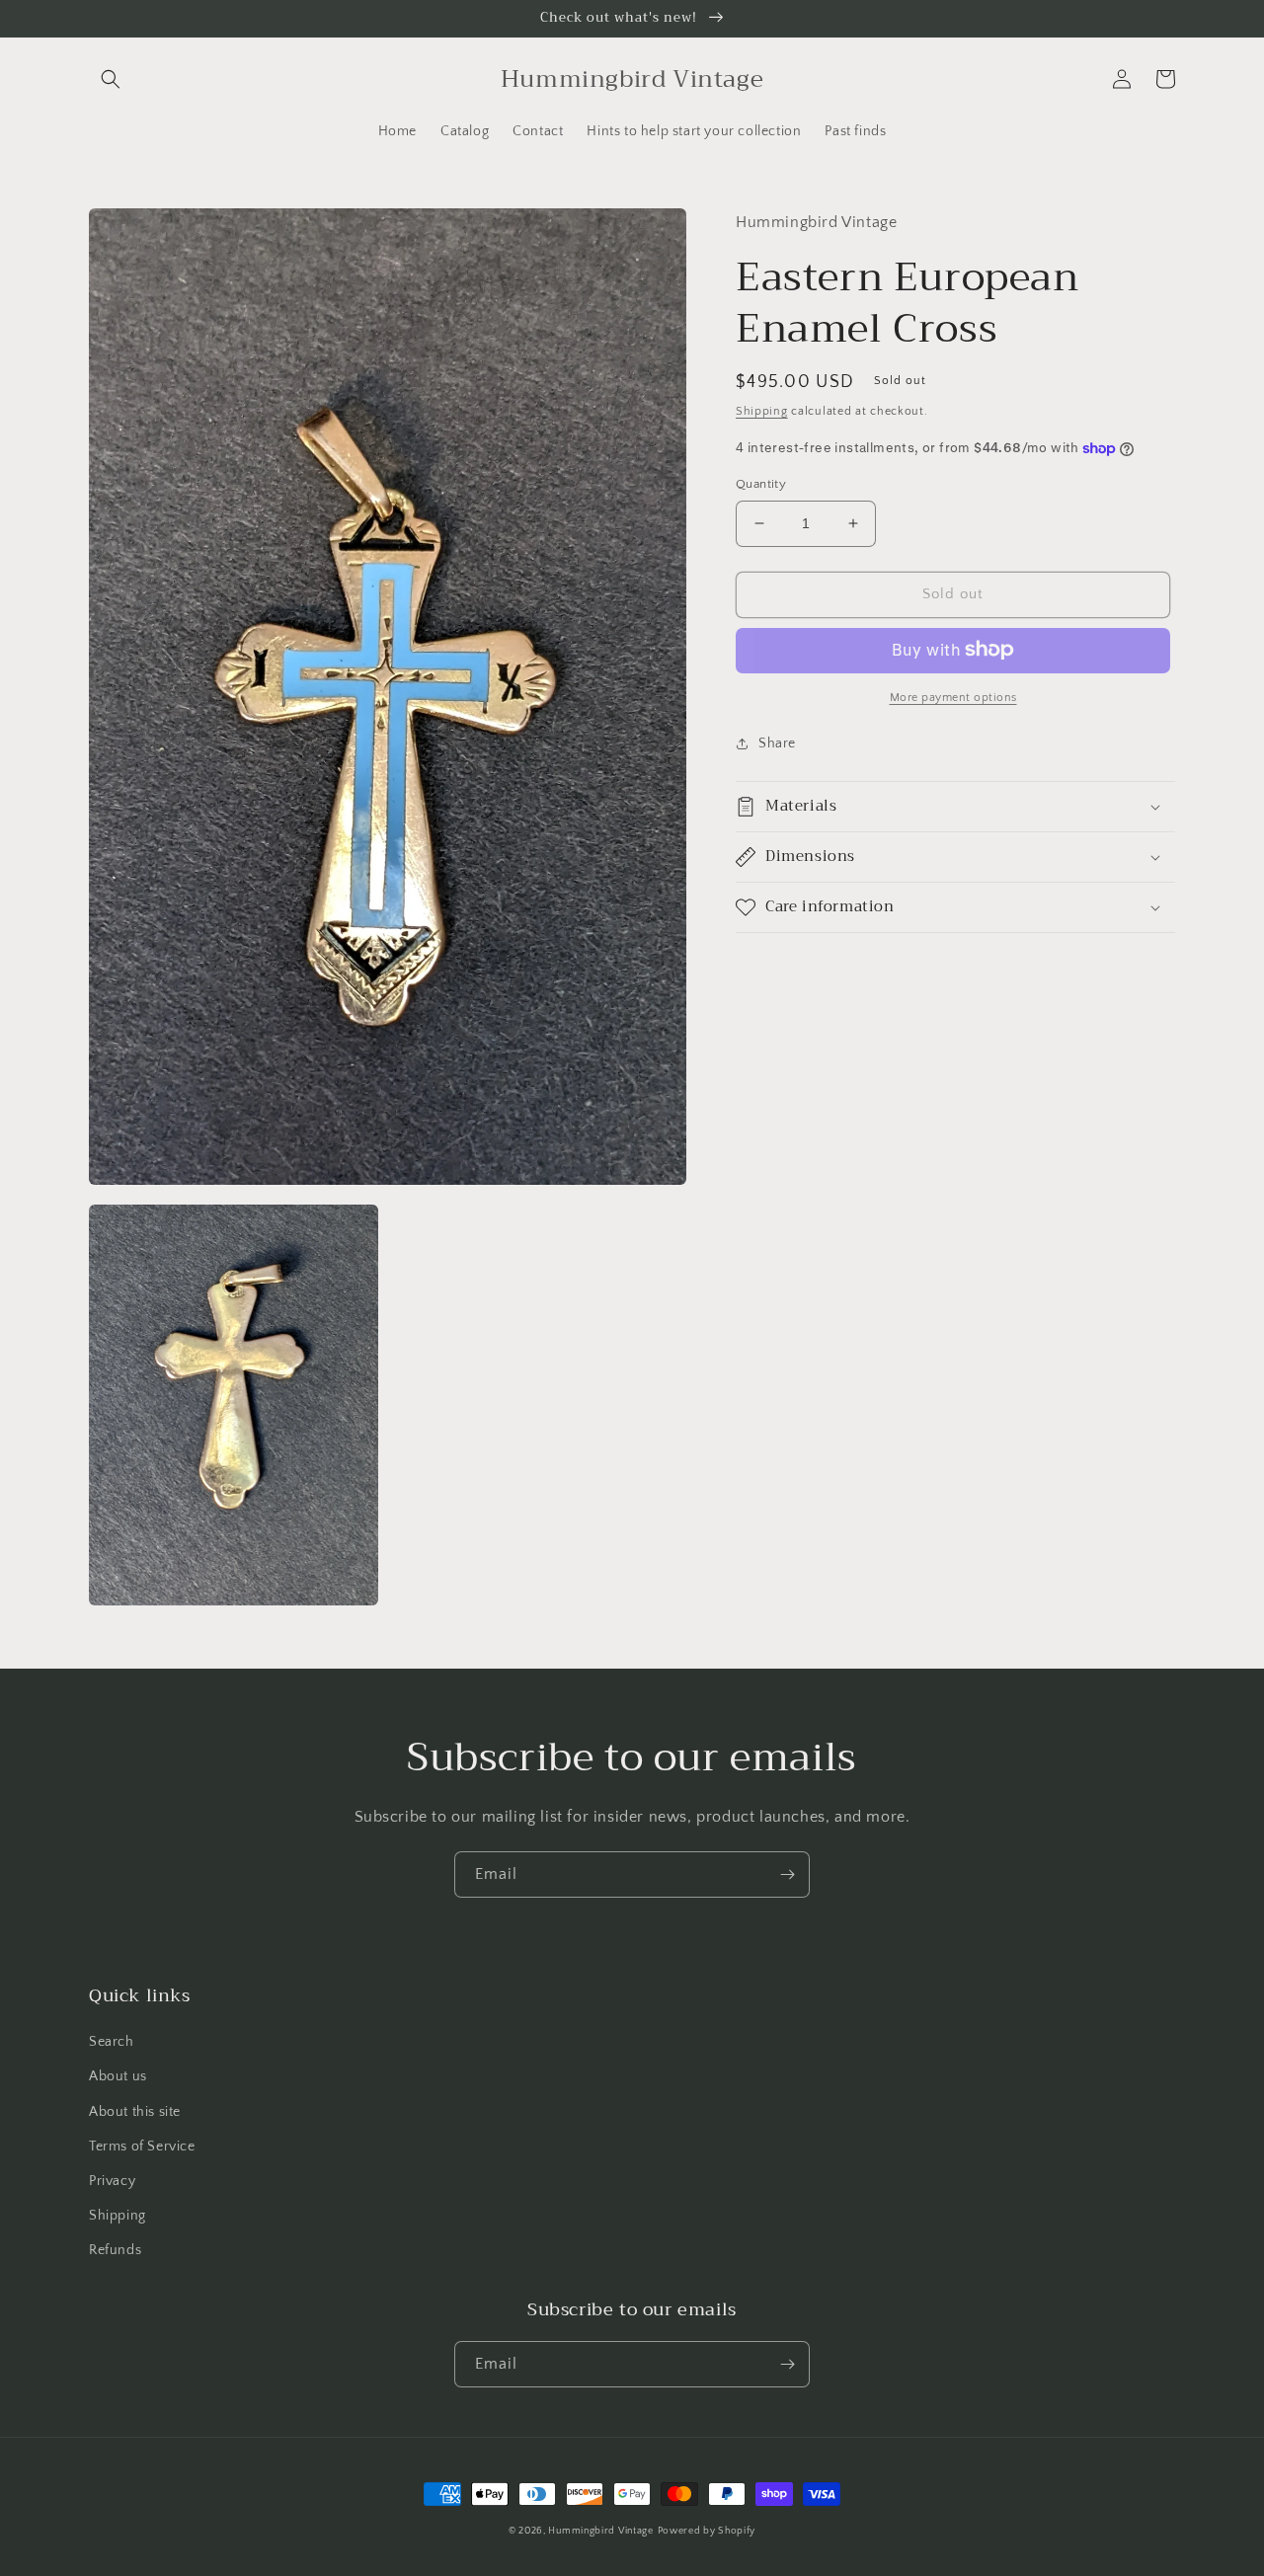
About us (118, 2076)
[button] (111, 79)
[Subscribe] (787, 1874)
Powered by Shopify (707, 2531)
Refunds (115, 2250)
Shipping (762, 410)
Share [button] (777, 742)
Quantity (761, 484)
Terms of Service (142, 2147)
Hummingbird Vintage (600, 2531)
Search (112, 2042)
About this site (135, 2112)
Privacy (112, 2181)
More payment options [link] (953, 697)
